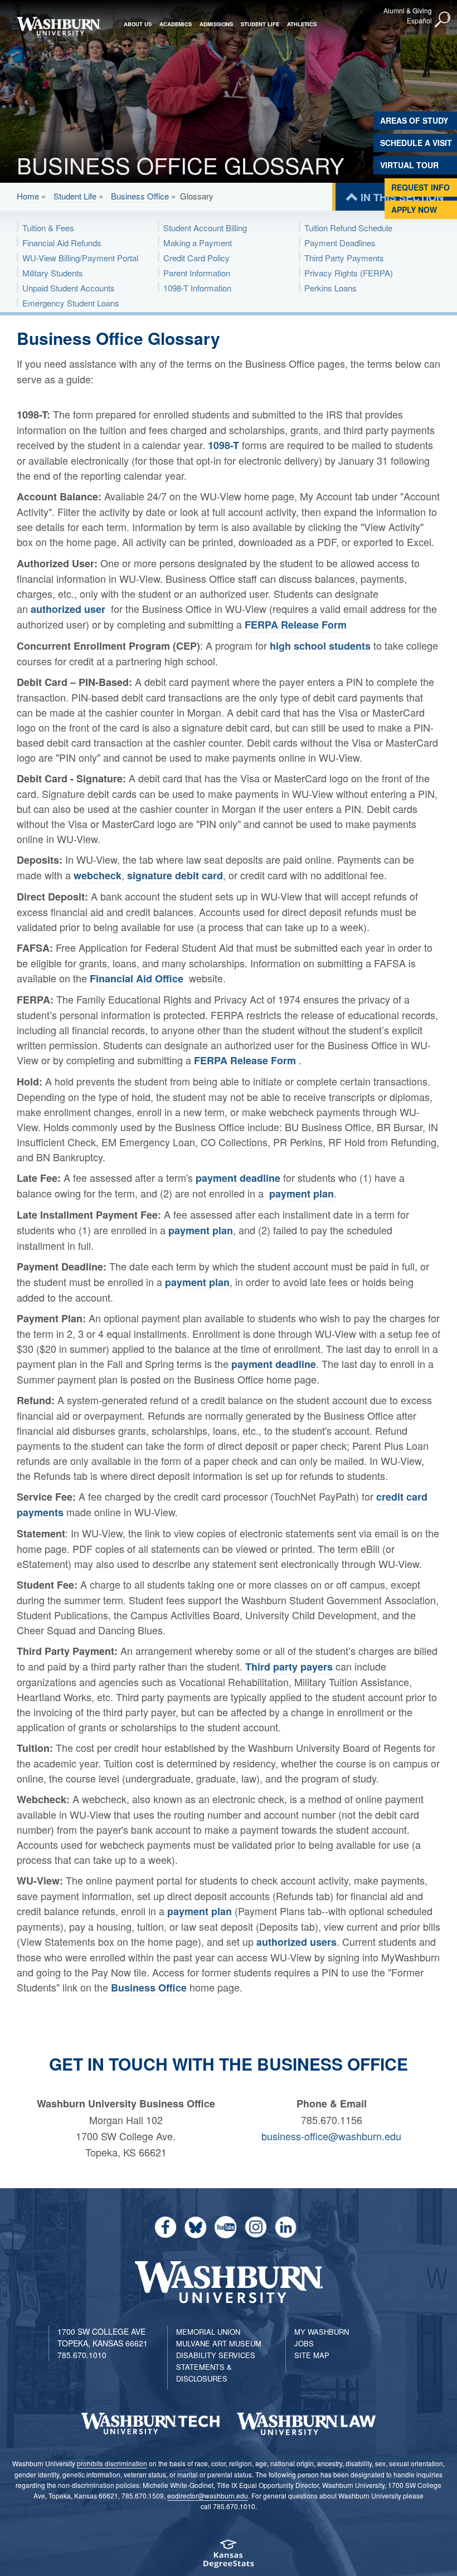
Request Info (420, 187)
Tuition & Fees (48, 228)
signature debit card (175, 875)
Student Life (75, 196)
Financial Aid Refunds (62, 243)
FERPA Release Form (296, 625)
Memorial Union (208, 2332)
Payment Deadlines (340, 243)
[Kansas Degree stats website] (229, 2557)
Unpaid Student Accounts (69, 288)
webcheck (98, 875)
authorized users (296, 1942)
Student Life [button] (260, 24)
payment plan (302, 1194)
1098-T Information (197, 288)
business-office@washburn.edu (331, 2136)
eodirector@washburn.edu (208, 2495)
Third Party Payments (344, 258)
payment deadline (238, 1178)
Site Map (312, 2355)
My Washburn (322, 2332)
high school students (320, 646)
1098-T (223, 445)
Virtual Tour (409, 165)
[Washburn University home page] (59, 26)
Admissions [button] (216, 24)
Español (419, 20)
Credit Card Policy (196, 258)
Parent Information (197, 273)
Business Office (140, 196)
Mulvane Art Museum (219, 2343)
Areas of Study (414, 120)
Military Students (53, 273)
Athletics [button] (302, 24)
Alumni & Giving (408, 10)
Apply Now (414, 210)
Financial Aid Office (137, 978)
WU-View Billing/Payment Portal (80, 258)
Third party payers (289, 1667)
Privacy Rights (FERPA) (349, 273)
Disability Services (216, 2355)
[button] (443, 20)
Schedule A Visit (416, 143)
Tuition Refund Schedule (348, 228)
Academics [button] (176, 24)
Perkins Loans (330, 288)
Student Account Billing (205, 228)
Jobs (304, 2343)
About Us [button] (138, 24)
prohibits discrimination (112, 2463)
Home (28, 196)
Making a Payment (198, 243)
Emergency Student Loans (71, 303)
